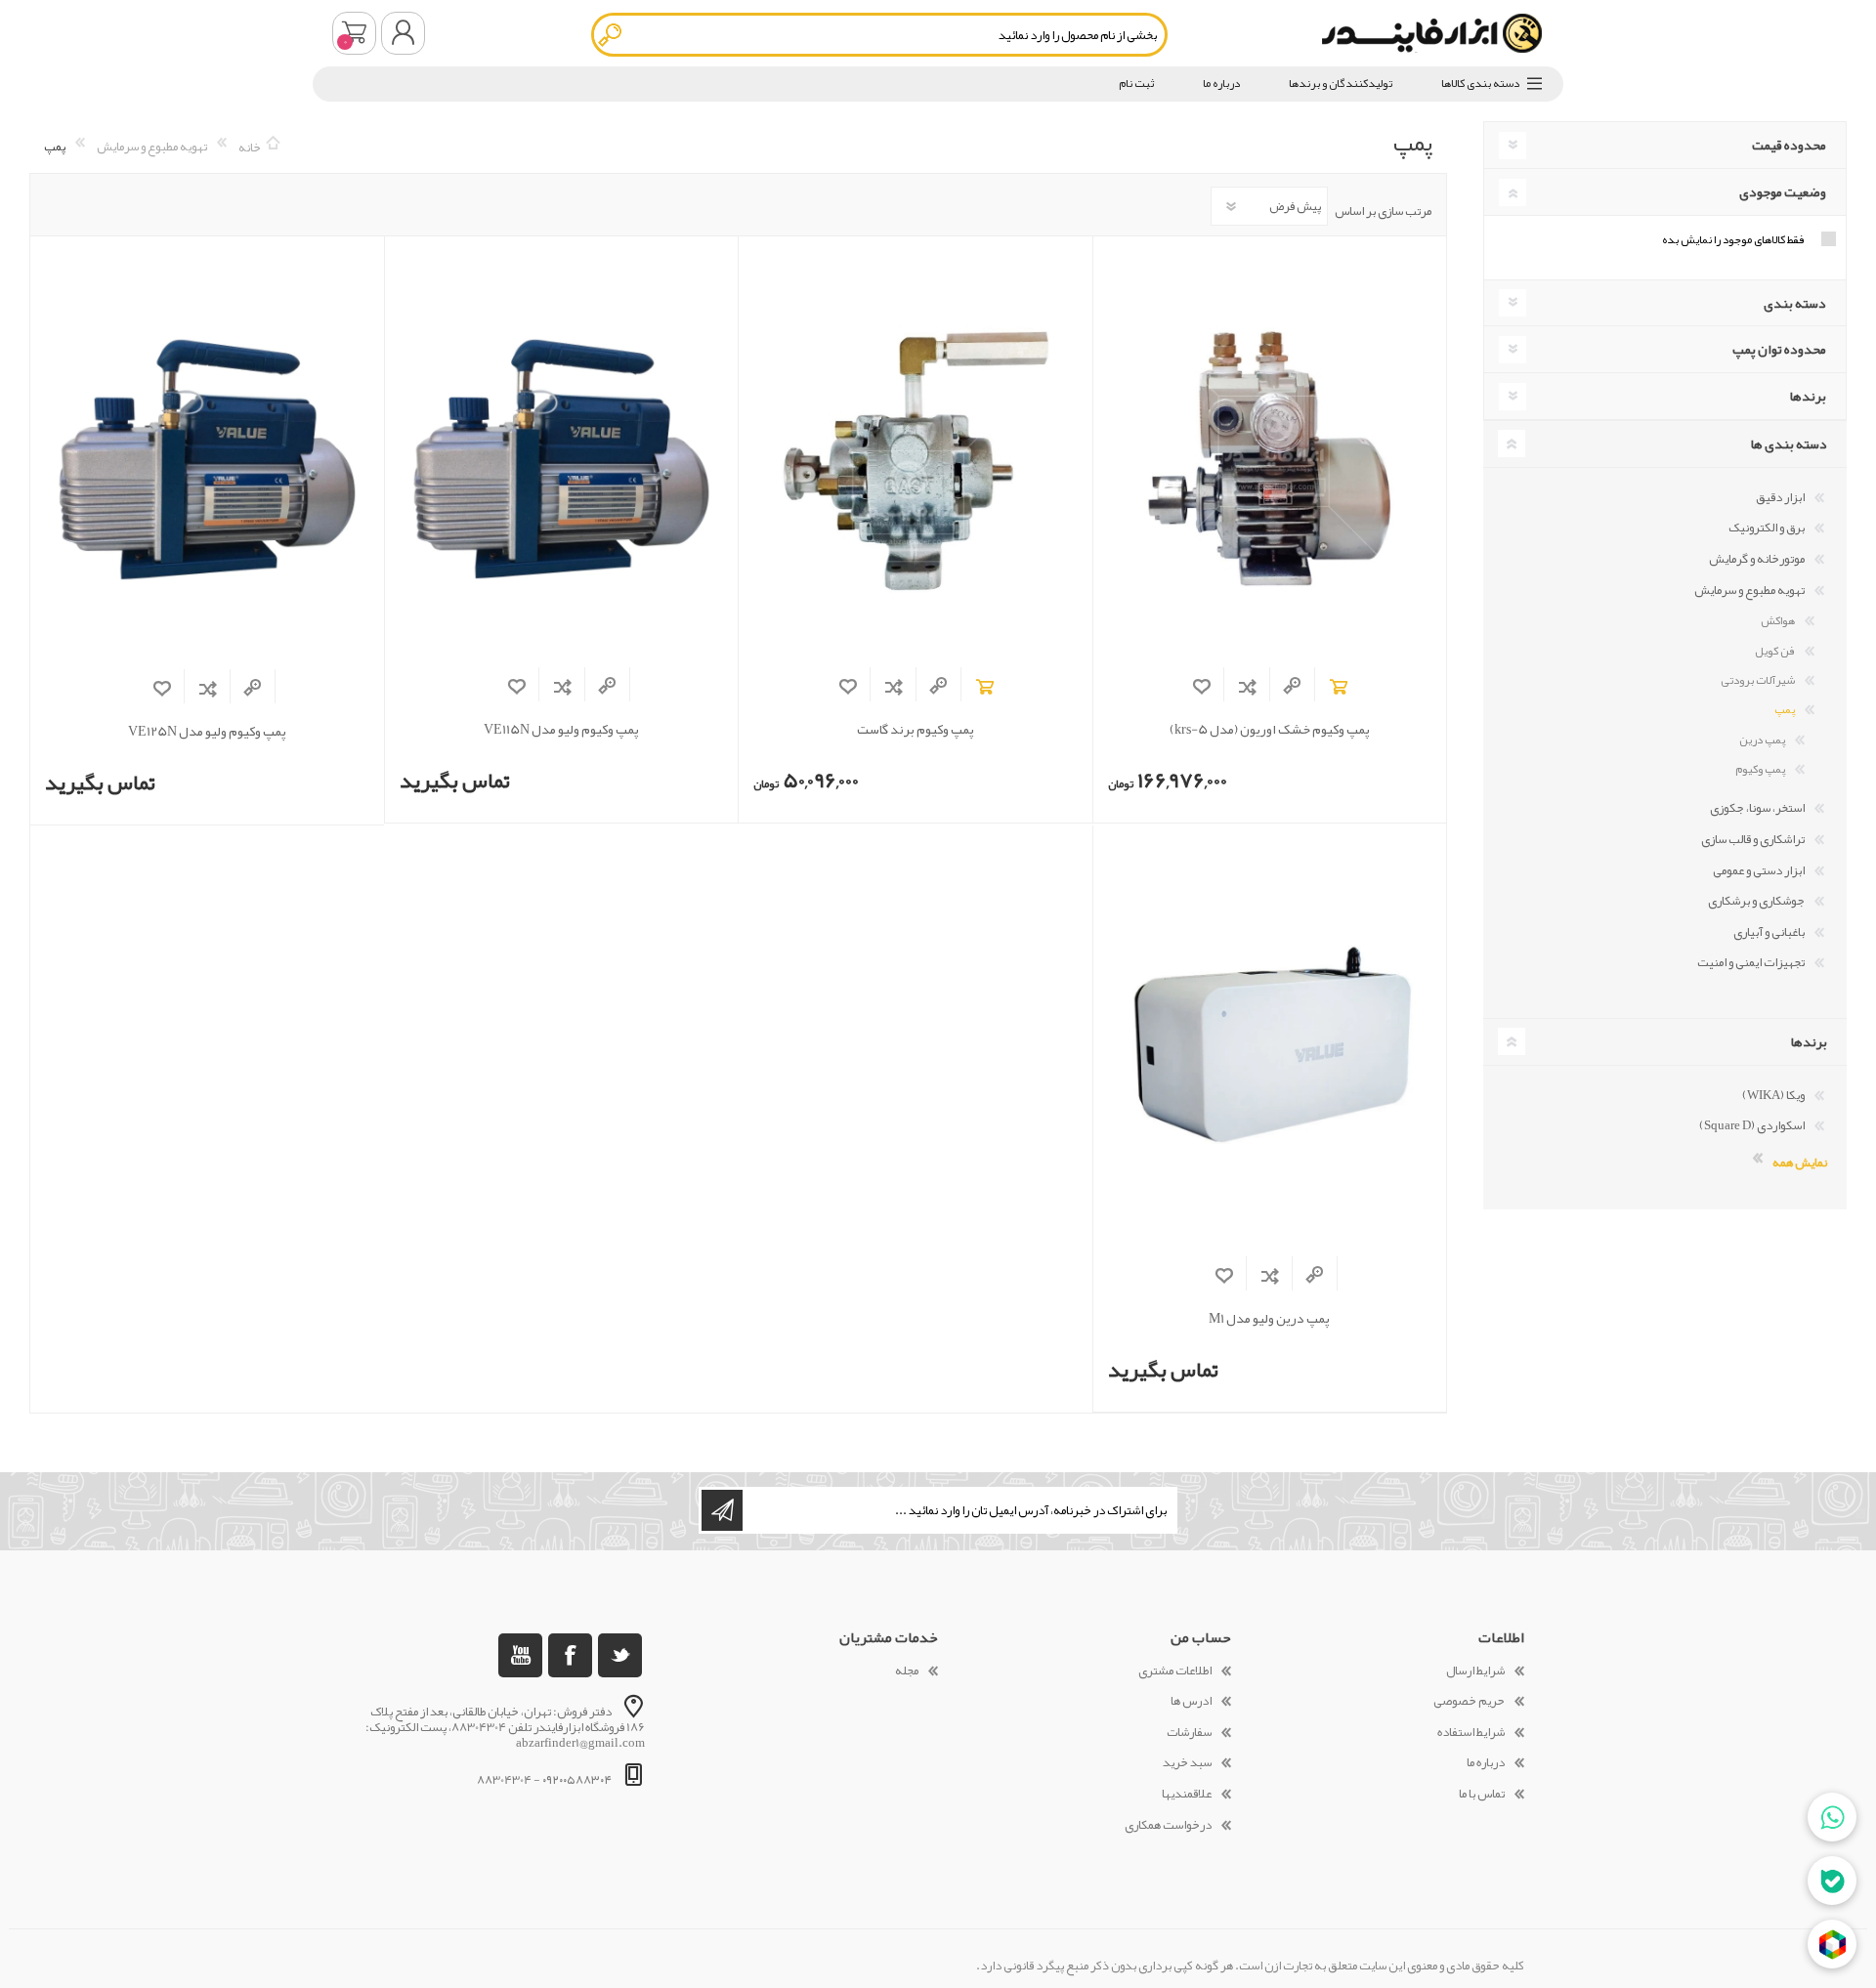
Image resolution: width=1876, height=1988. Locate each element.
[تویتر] (620, 1655)
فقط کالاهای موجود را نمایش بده (1733, 239)
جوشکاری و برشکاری (1756, 901)
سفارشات (1189, 1732)
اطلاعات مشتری (1175, 1671)
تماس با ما (1482, 1794)
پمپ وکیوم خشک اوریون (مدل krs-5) (1270, 729)
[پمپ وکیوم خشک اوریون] (1270, 458)
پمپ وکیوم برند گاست (916, 729)
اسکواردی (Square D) (1752, 1125)
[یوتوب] (520, 1655)
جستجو (611, 35)
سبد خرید (354, 33)
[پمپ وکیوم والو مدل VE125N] (207, 459)
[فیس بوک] (570, 1655)
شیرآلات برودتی (1758, 680)
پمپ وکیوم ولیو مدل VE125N (207, 731)
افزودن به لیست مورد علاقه (1201, 686)
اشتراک (722, 1510)
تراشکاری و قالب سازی (1753, 839)
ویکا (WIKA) (1773, 1095)
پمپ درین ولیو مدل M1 (1269, 1318)
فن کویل (1775, 651)
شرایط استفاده (1471, 1732)
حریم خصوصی (1469, 1701)
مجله (907, 1671)
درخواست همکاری (1168, 1825)
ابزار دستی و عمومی (1759, 870)
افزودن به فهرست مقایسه (1247, 686)
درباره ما (1486, 1762)
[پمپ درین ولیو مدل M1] (1270, 1047)
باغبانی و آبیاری (1769, 932)
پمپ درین (1762, 740)
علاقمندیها (1187, 1794)
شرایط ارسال (1475, 1671)
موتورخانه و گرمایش (1757, 559)
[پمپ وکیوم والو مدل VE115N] (561, 458)
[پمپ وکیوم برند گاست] (915, 458)
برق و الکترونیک (1767, 528)
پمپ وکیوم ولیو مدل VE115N (561, 729)
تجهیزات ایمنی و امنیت (1751, 962)
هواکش (1778, 620)
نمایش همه (1800, 1161)
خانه (250, 147)
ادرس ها (1191, 1701)
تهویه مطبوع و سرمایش (1749, 590)
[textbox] (879, 35)
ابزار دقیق (1780, 497)
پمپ (1785, 709)
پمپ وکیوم (1760, 769)
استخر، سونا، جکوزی (1757, 808)
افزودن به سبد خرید (1338, 686)
